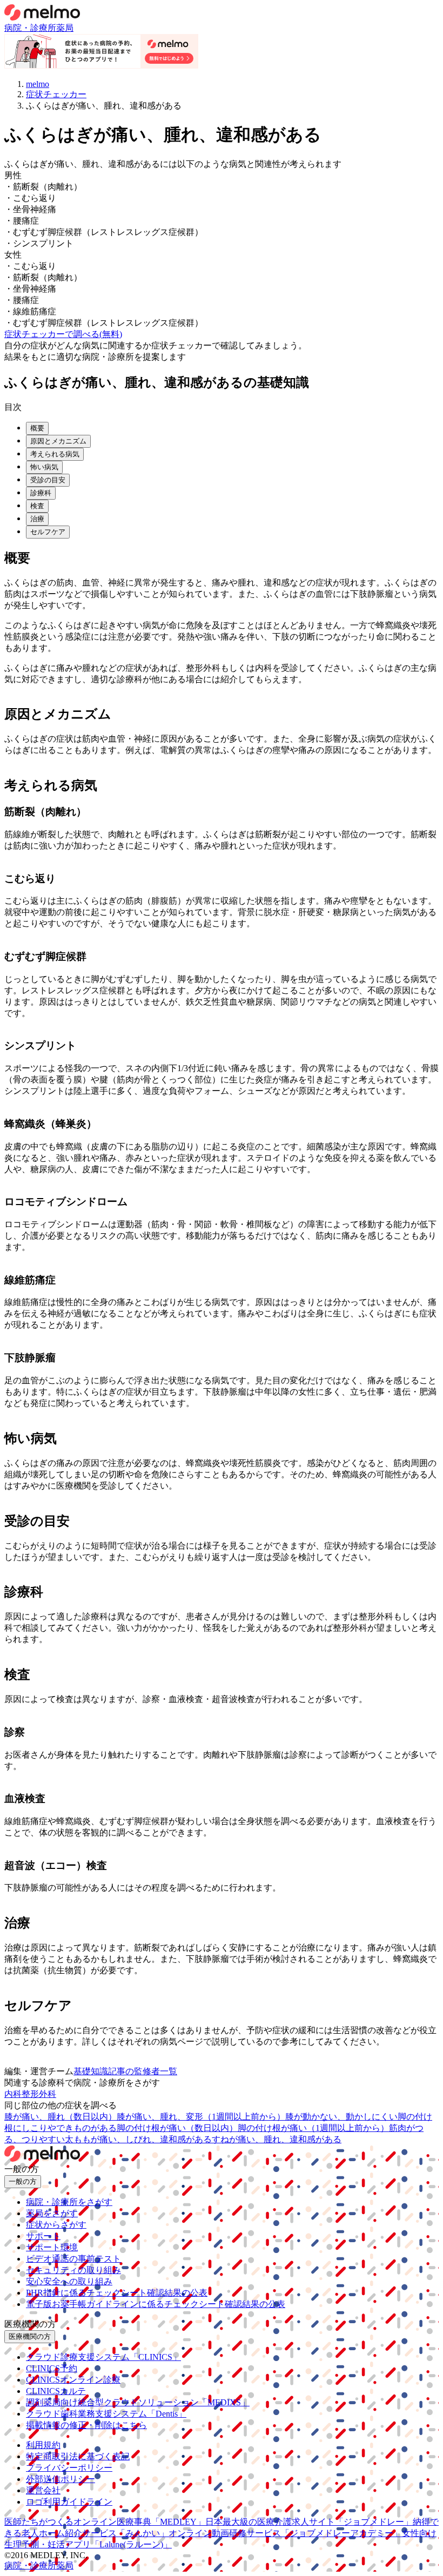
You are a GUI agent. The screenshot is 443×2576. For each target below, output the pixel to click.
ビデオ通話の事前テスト (73, 2259)
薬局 (65, 28)
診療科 (41, 493)
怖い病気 (44, 467)
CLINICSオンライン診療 (73, 2380)
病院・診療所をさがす (69, 2202)
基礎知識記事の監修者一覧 (125, 2071)
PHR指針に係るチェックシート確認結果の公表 (117, 2293)
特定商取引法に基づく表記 (78, 2456)
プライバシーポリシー (69, 2468)
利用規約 (43, 2445)
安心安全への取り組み (69, 2281)
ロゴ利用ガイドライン (69, 2502)
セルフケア (48, 532)
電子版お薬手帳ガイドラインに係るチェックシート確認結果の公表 (156, 2304)
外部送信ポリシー (61, 2479)
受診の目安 (48, 480)
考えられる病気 (55, 454)
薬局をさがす (52, 2213)
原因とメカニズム (58, 441)
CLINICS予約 (52, 2368)
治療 (37, 519)
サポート (43, 2236)
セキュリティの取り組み (73, 2270)
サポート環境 (52, 2247)
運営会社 (43, 2490)
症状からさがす (56, 2225)
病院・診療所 (30, 28)
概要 (37, 428)
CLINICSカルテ (56, 2391)
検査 (37, 506)
